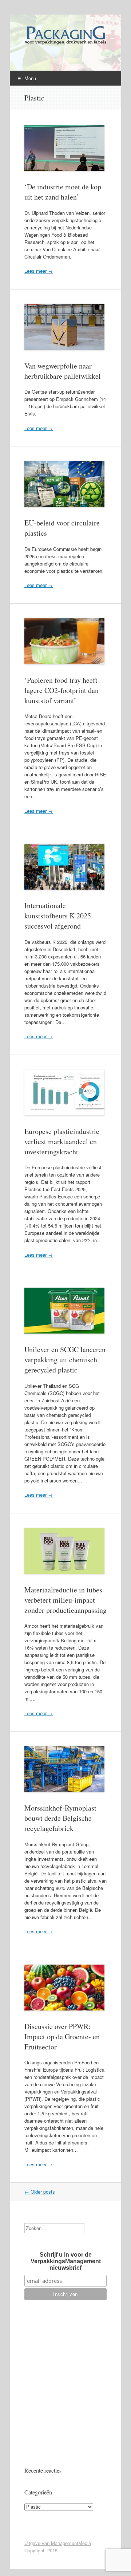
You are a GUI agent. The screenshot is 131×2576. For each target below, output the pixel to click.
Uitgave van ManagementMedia (58, 2543)
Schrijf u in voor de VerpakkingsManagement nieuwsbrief (66, 2261)
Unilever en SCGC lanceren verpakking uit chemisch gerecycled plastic (65, 1360)
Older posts (40, 2192)
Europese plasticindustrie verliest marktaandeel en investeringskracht (62, 1141)
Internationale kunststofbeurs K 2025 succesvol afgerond (58, 916)
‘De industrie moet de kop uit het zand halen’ (63, 192)
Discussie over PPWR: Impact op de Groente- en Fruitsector (62, 2037)
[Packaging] (65, 44)
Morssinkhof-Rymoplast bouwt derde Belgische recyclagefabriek (60, 1818)
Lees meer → (39, 271)
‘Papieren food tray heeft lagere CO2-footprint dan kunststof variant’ (61, 690)
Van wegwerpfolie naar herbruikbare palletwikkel (63, 371)
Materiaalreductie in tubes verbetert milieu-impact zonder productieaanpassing (65, 1600)
